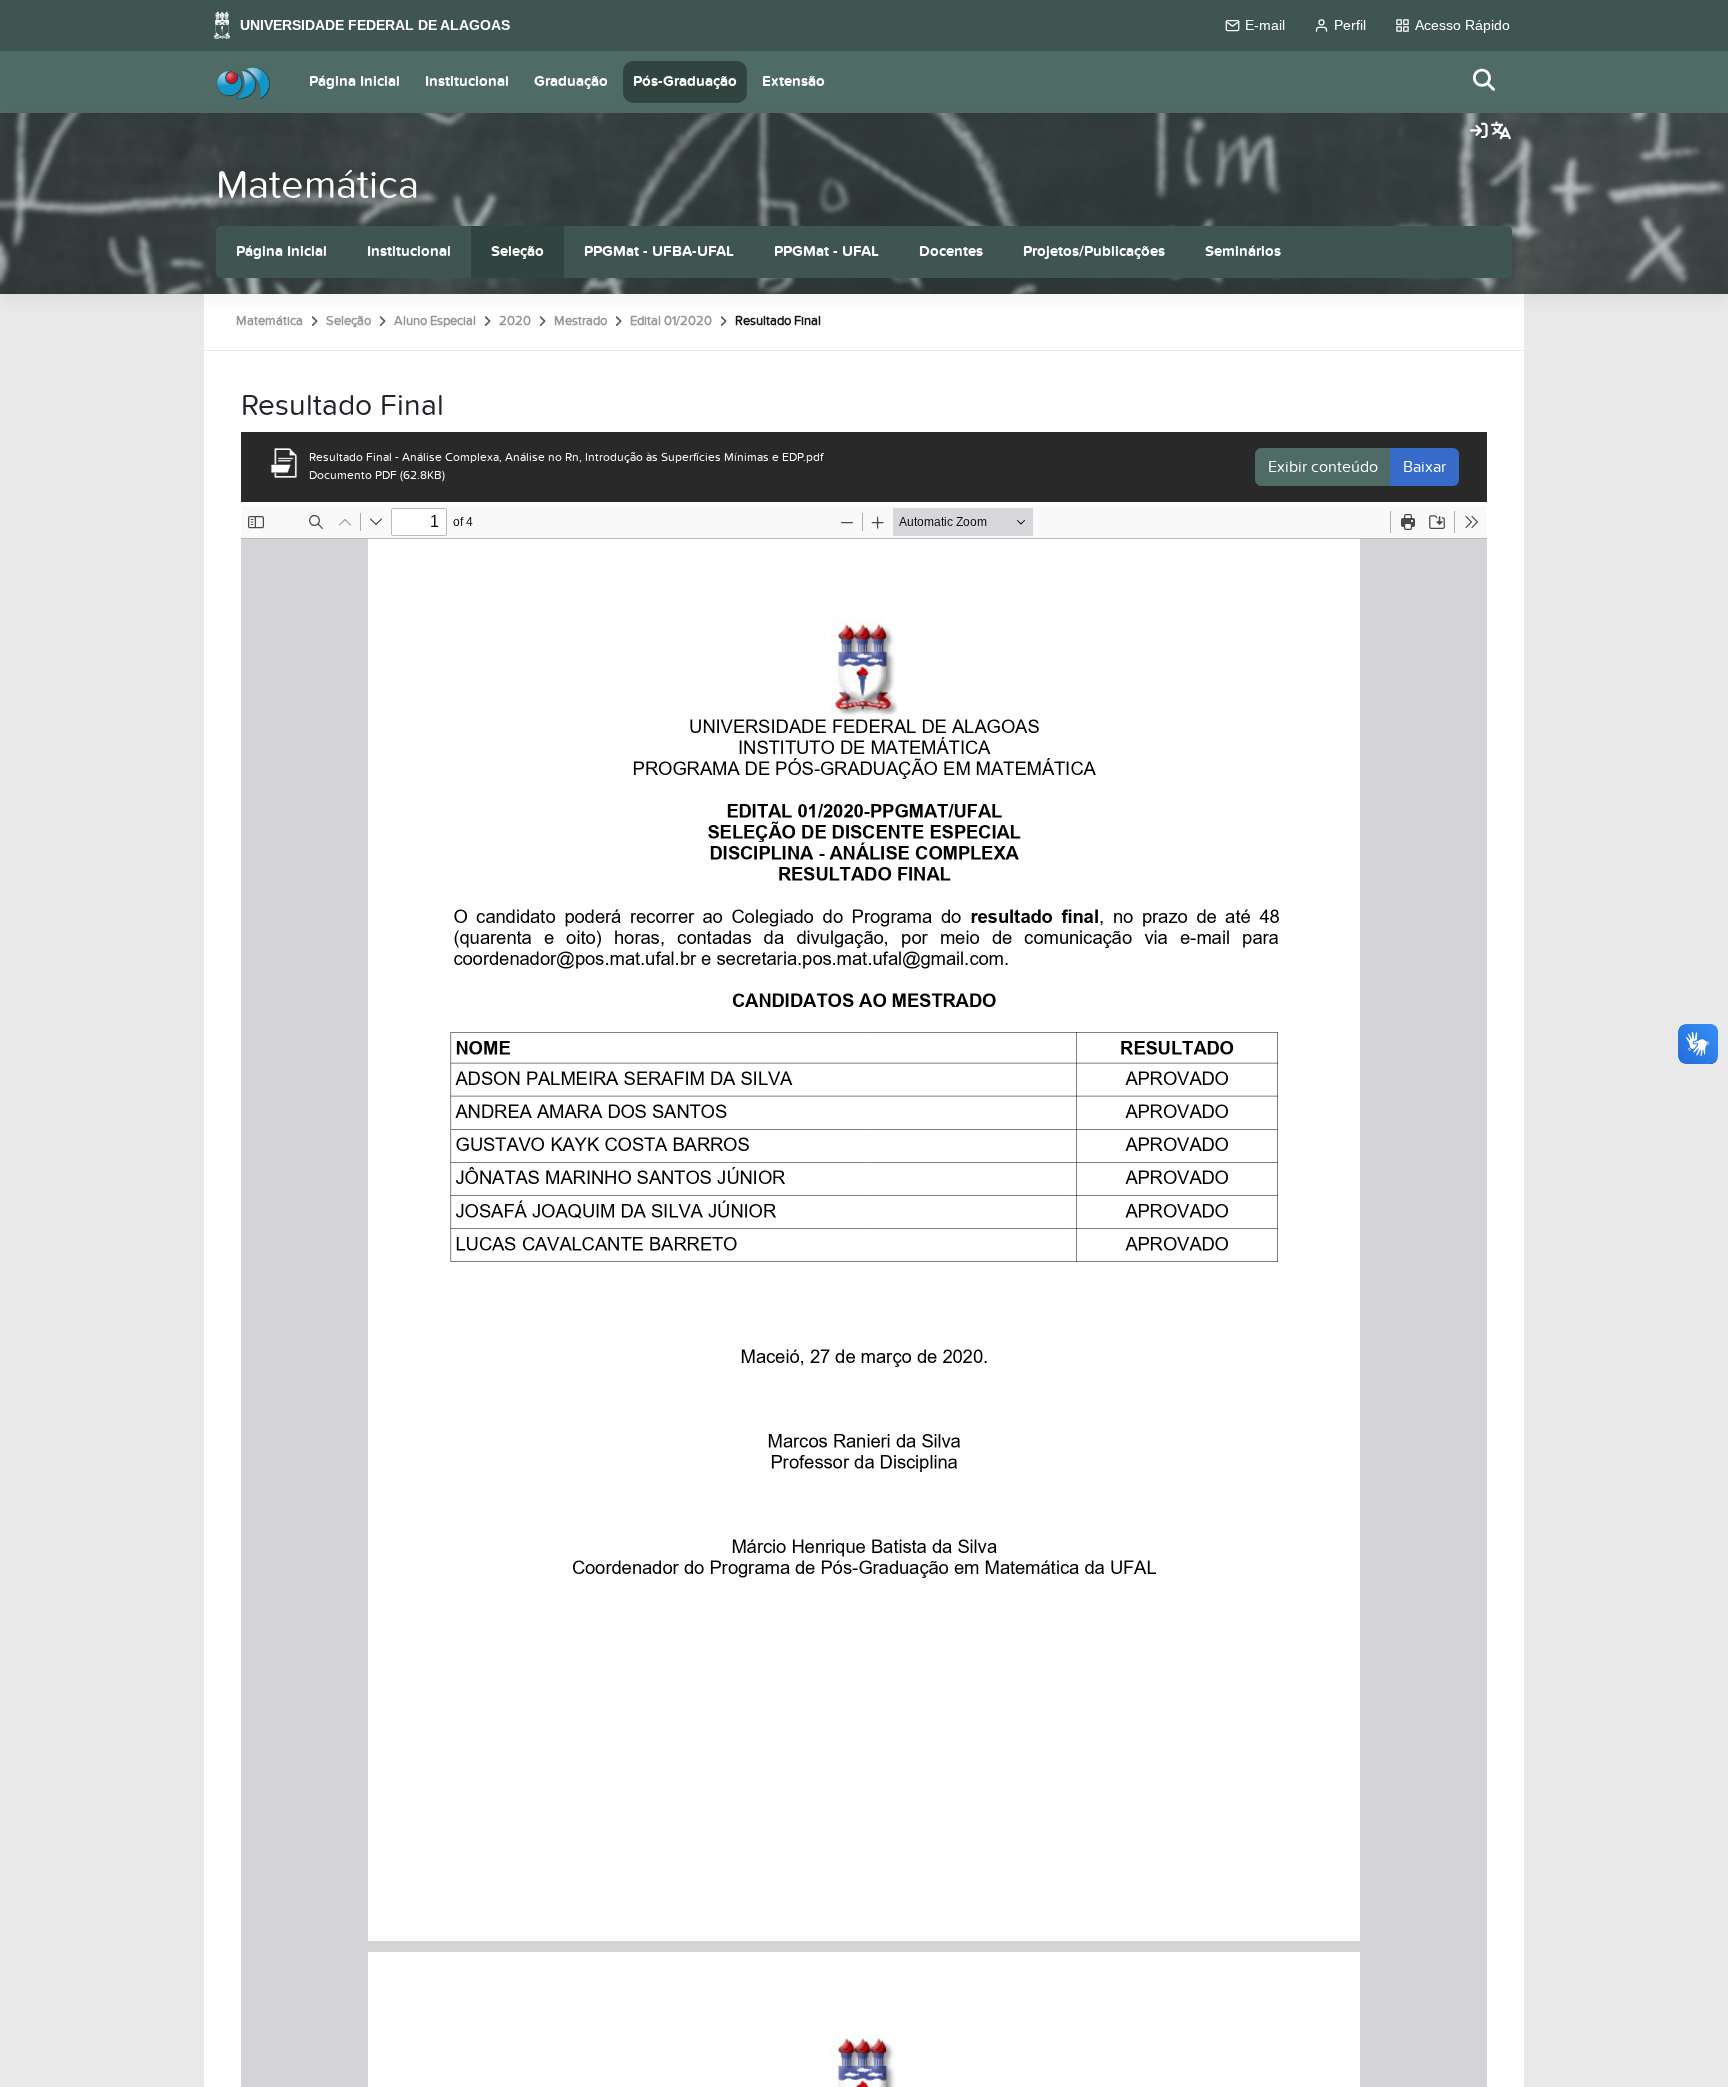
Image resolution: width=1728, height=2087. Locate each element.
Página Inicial (354, 81)
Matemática (317, 185)
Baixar (1424, 467)
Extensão (793, 81)
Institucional (467, 81)
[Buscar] (1485, 81)
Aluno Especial (435, 321)
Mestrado (580, 321)
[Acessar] (1479, 132)
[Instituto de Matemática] (243, 82)
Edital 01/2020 (671, 321)
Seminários (1243, 251)
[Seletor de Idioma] (1501, 132)
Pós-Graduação (685, 81)
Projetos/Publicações (1094, 251)
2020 (515, 321)
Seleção (517, 251)
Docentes (951, 251)
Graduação (571, 81)
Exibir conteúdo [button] (1323, 467)
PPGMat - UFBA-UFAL (659, 251)
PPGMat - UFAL (826, 251)
